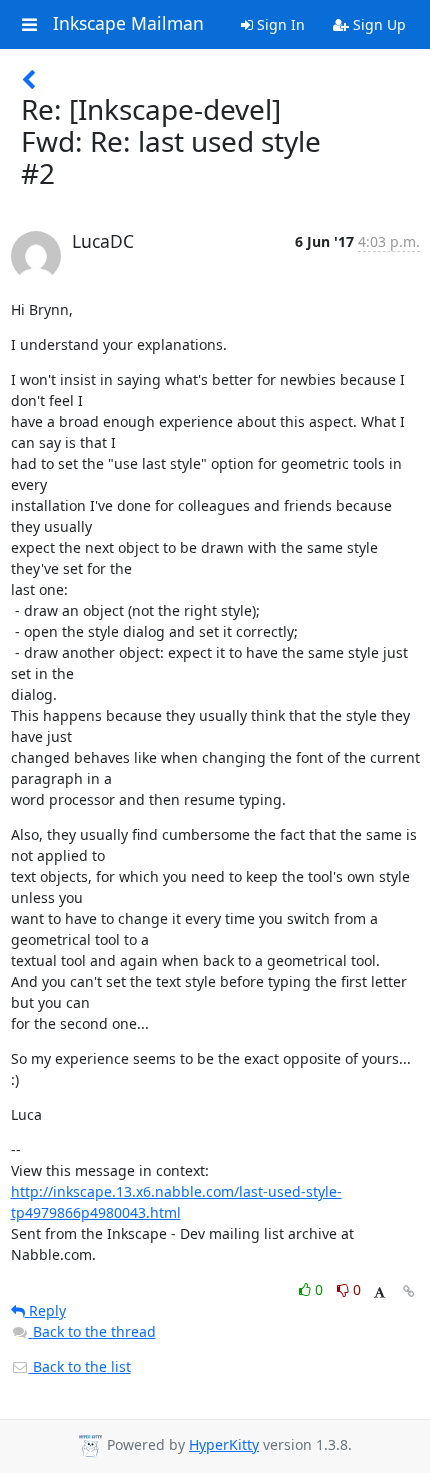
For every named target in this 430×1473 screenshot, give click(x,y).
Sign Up (377, 24)
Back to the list (80, 1366)
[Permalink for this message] (409, 1291)
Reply (45, 1310)
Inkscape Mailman (128, 24)
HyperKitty (224, 1444)
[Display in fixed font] (379, 1292)
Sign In (279, 24)
